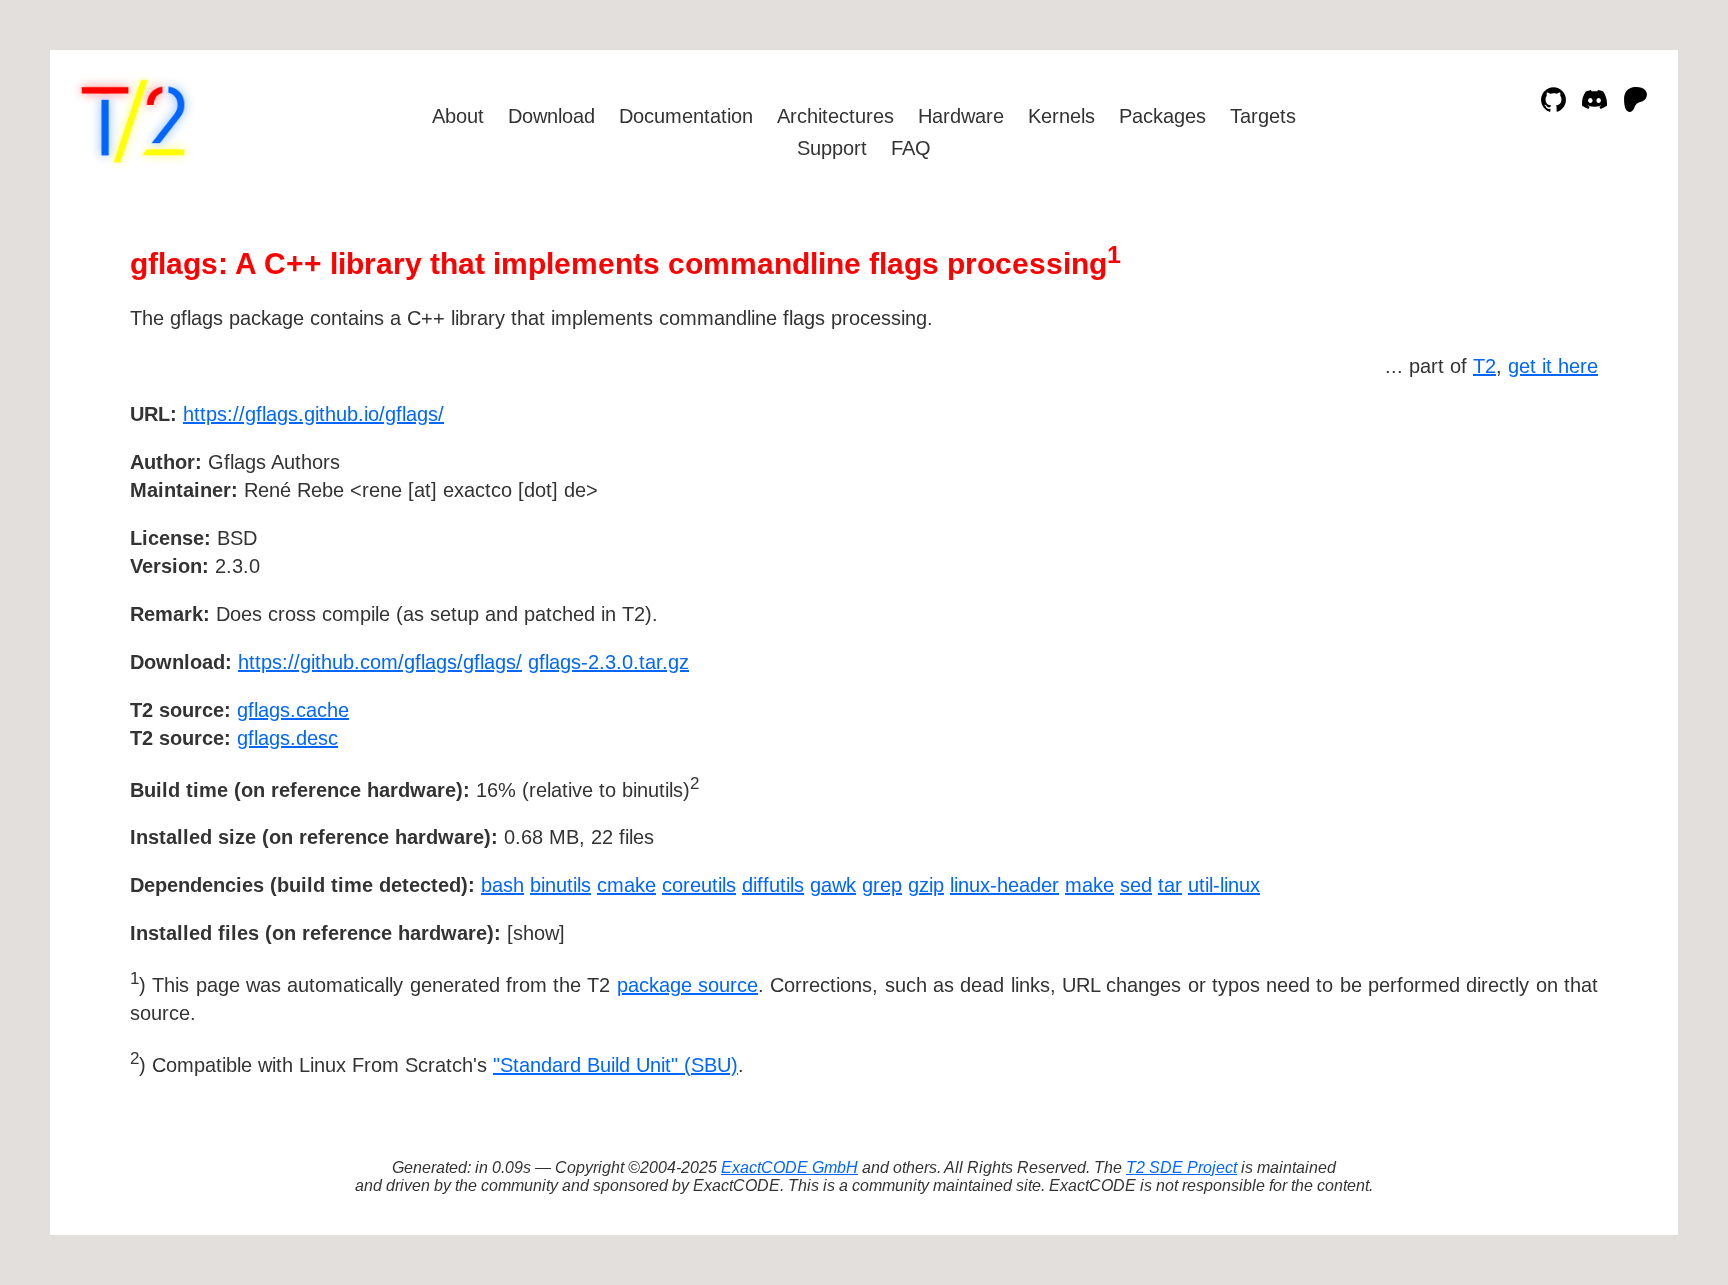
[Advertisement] (1538, 530)
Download (551, 116)
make (1089, 885)
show (536, 933)
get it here (1553, 366)
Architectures (835, 116)
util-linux (1224, 885)
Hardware (961, 116)
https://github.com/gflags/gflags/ (380, 662)
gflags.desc (287, 738)
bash (502, 885)
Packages (1162, 116)
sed (1136, 885)
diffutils (773, 885)
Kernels (1061, 116)
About (458, 116)
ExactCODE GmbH (789, 1167)
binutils (560, 885)
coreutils (699, 885)
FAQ (911, 148)
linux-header (1004, 885)
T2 (1484, 366)
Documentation (686, 116)
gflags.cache (293, 710)
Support (832, 148)
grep (882, 885)
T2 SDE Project (1181, 1167)
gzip (926, 885)
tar (1170, 885)
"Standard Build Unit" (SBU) (615, 1065)
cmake (626, 885)
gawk (833, 885)
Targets (1263, 116)
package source (687, 985)
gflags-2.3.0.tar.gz (608, 662)
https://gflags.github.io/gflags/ (313, 414)
